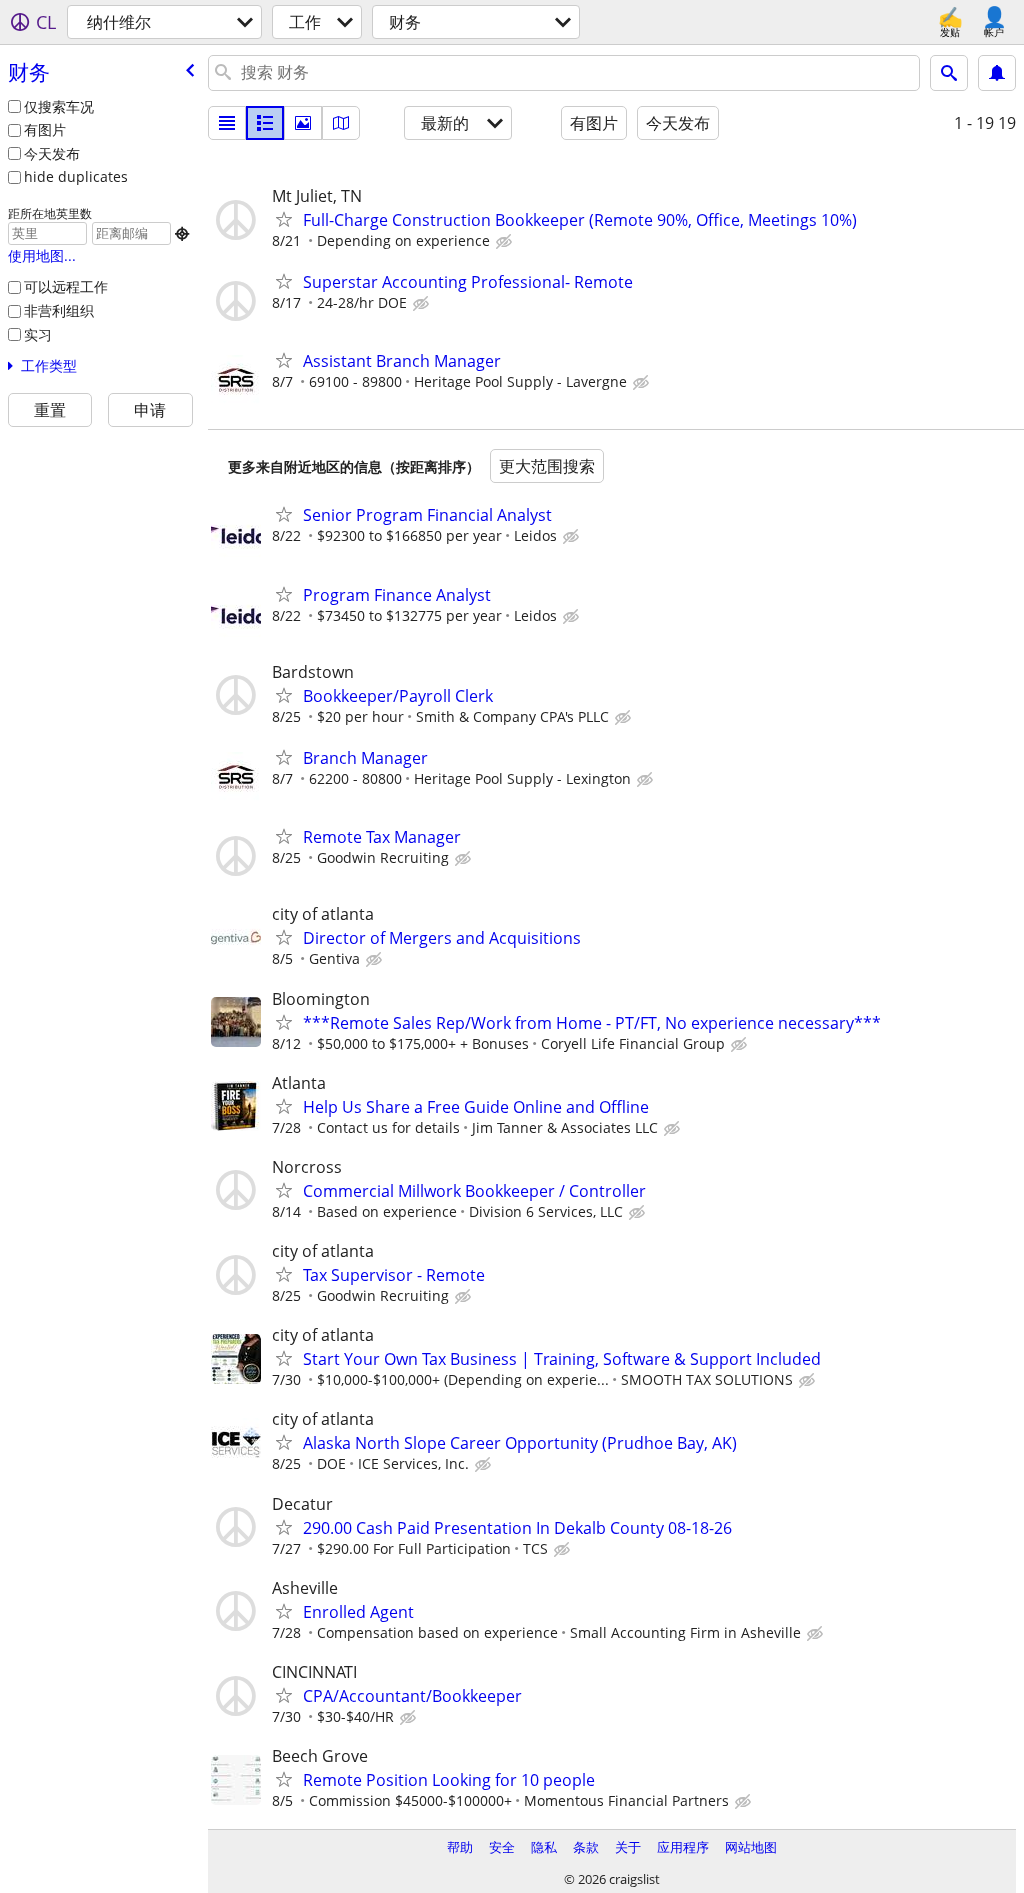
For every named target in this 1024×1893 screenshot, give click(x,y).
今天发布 (52, 153)
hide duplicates (76, 176)
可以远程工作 (66, 286)
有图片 (45, 129)
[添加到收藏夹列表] (284, 219)
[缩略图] (265, 123)
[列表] (227, 123)
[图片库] (303, 123)
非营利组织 (59, 310)
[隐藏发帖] (506, 242)
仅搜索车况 (59, 106)
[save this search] (997, 73)
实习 (38, 334)
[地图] (341, 123)
